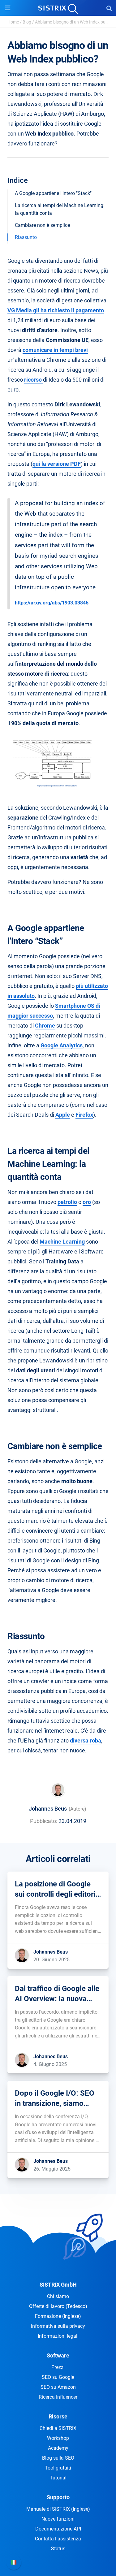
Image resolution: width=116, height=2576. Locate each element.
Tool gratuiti (58, 2468)
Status (58, 2549)
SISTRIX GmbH (58, 2285)
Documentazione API (58, 2529)
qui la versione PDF (57, 464)
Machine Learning (62, 1242)
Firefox (84, 1115)
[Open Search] (109, 8)
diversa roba (86, 1740)
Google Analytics (62, 1045)
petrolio (67, 1202)
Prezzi (58, 2367)
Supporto (58, 2497)
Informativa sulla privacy (58, 2326)
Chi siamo (58, 2296)
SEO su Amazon (58, 2387)
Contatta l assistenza (58, 2539)
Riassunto (26, 237)
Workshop (58, 2438)
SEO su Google (58, 2377)
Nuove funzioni (58, 2519)
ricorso (34, 380)
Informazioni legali (58, 2336)
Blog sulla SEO (58, 2458)
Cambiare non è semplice (42, 225)
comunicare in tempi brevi (55, 350)
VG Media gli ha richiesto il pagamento (56, 310)
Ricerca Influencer (58, 2397)
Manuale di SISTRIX (58, 2509)
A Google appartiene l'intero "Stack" (53, 193)
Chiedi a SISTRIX (58, 2428)
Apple (63, 1115)
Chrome (45, 1026)
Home (13, 22)
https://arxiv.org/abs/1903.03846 (52, 603)
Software (58, 2355)
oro (87, 1202)
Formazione (58, 2316)
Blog (27, 22)
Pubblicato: (44, 1821)
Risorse (58, 2416)
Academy (58, 2448)
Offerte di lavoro (58, 2306)
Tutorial (58, 2478)
